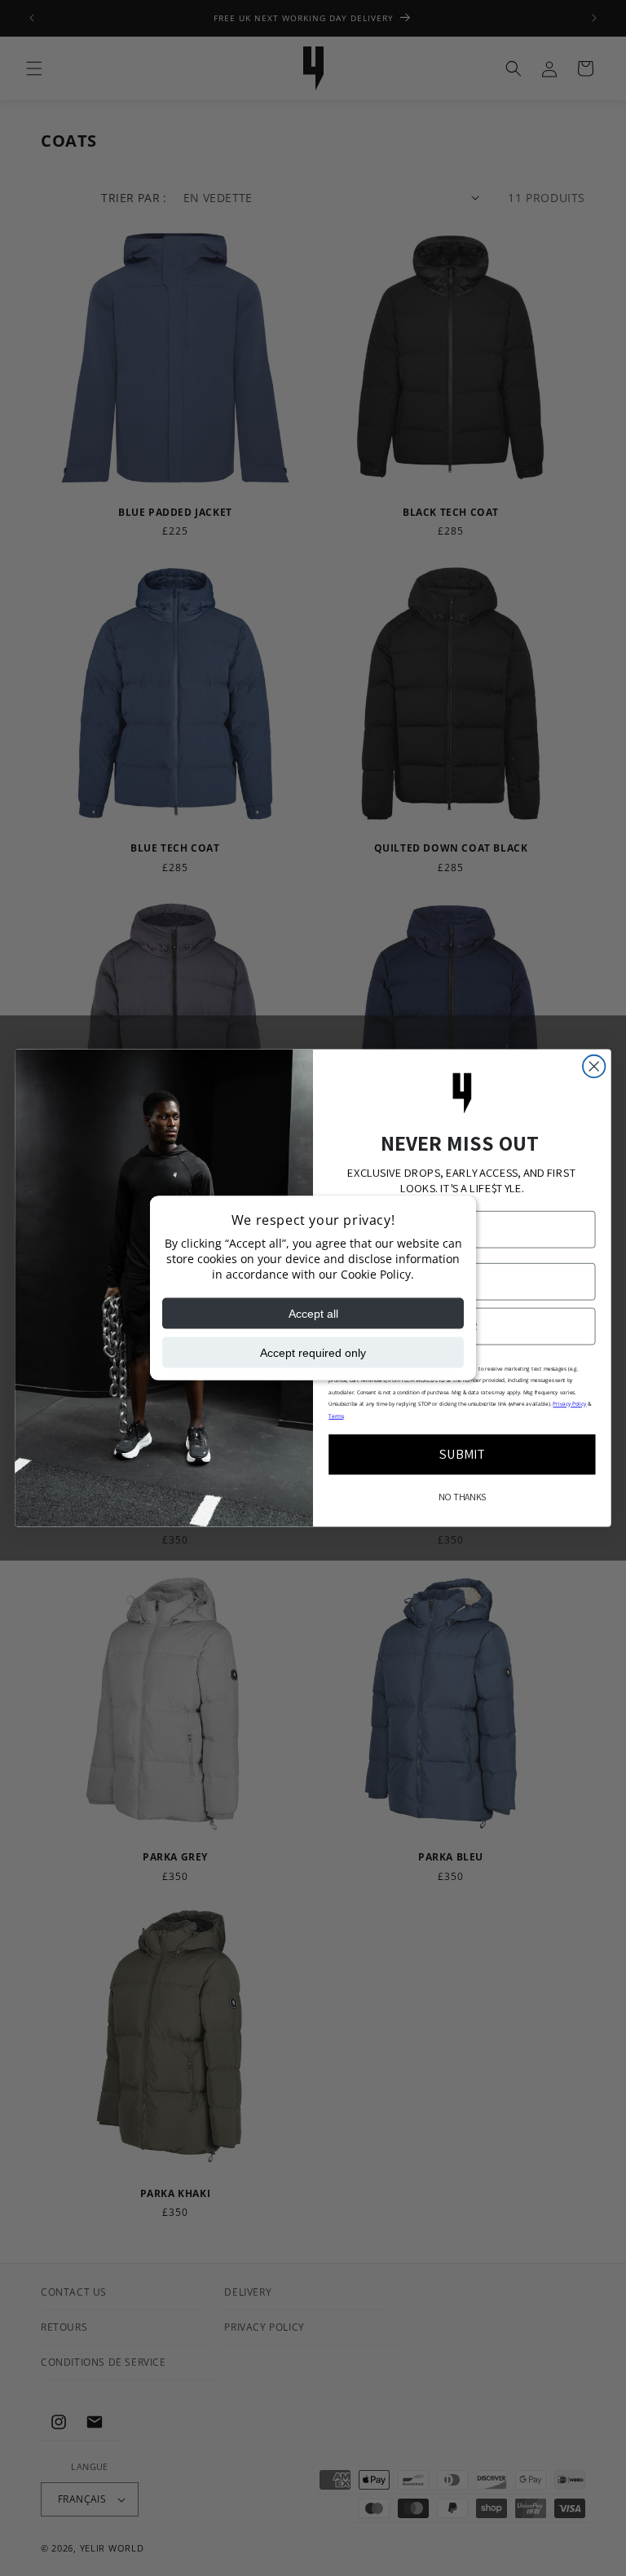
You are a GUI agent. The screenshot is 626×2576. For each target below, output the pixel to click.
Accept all (313, 1314)
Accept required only (313, 1353)
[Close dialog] (594, 1066)
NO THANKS (462, 1497)
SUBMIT (463, 1454)
